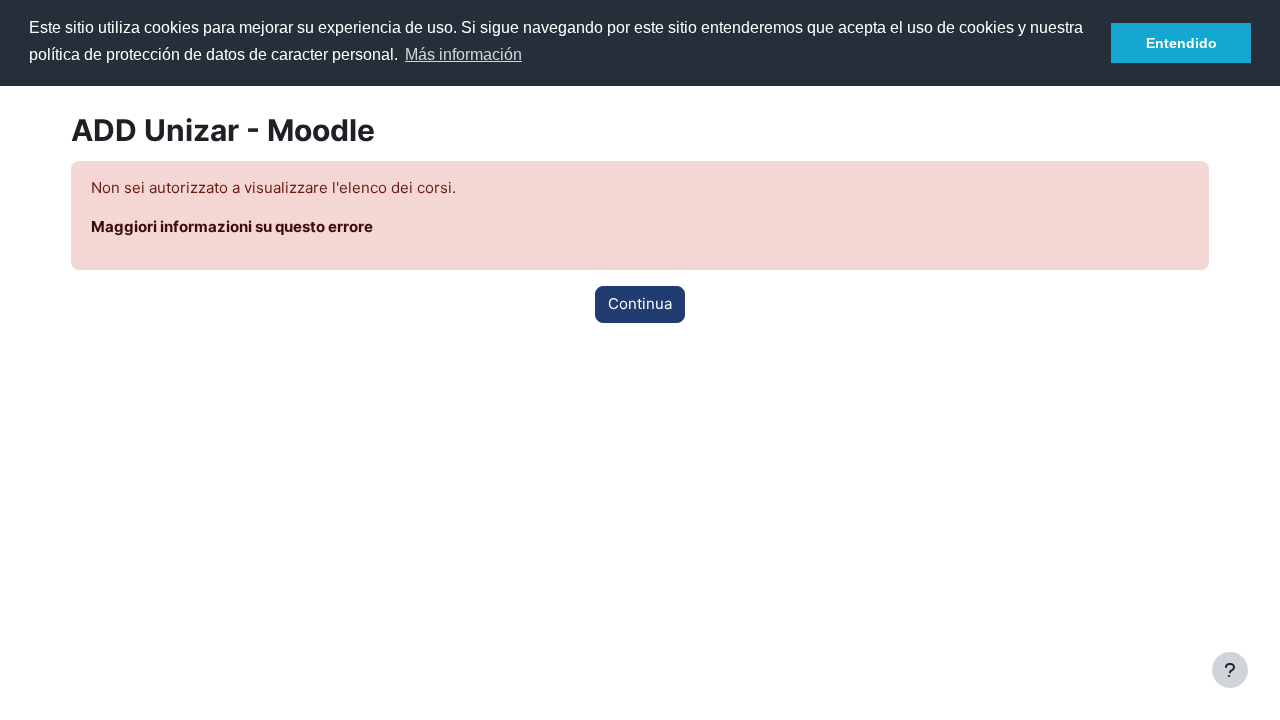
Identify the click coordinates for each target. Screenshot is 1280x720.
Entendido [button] (1181, 43)
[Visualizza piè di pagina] (1230, 670)
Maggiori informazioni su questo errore (232, 226)
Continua (640, 303)
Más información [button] (463, 54)
